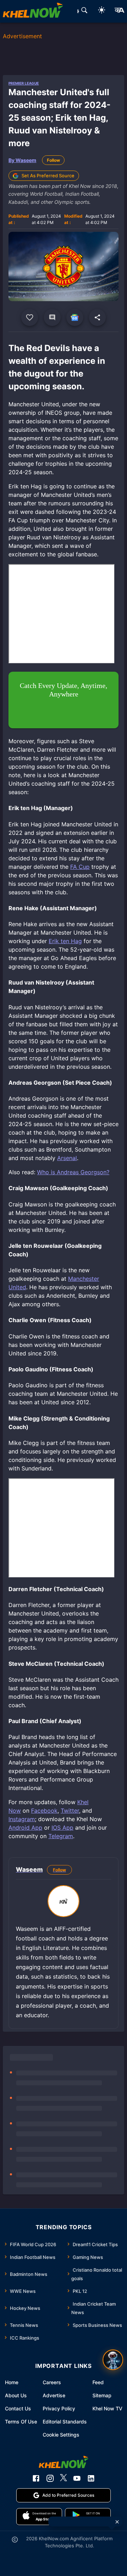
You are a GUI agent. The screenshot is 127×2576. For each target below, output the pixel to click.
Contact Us (18, 2408)
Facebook (44, 1811)
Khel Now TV (107, 2408)
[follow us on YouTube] (77, 2478)
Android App (25, 1828)
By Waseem (22, 160)
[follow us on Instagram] (50, 2478)
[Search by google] (84, 11)
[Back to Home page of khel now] (33, 11)
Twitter (70, 1811)
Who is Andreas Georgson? (73, 1172)
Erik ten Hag (65, 941)
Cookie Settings (61, 2435)
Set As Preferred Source (48, 176)
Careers (52, 2382)
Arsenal (67, 1158)
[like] (30, 317)
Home (12, 2382)
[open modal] (113, 2360)
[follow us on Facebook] (36, 2478)
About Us (16, 2395)
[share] (97, 317)
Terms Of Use (21, 2422)
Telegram (61, 1836)
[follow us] (75, 317)
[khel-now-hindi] (119, 11)
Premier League (24, 83)
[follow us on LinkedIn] (91, 2478)
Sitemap (102, 2395)
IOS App (62, 1828)
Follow (53, 160)
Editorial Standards (65, 2422)
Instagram (22, 1819)
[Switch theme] (102, 11)
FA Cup (80, 867)
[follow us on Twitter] (64, 2478)
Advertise (54, 2395)
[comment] (52, 317)
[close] (117, 2522)
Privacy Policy (59, 2408)
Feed (98, 2382)
